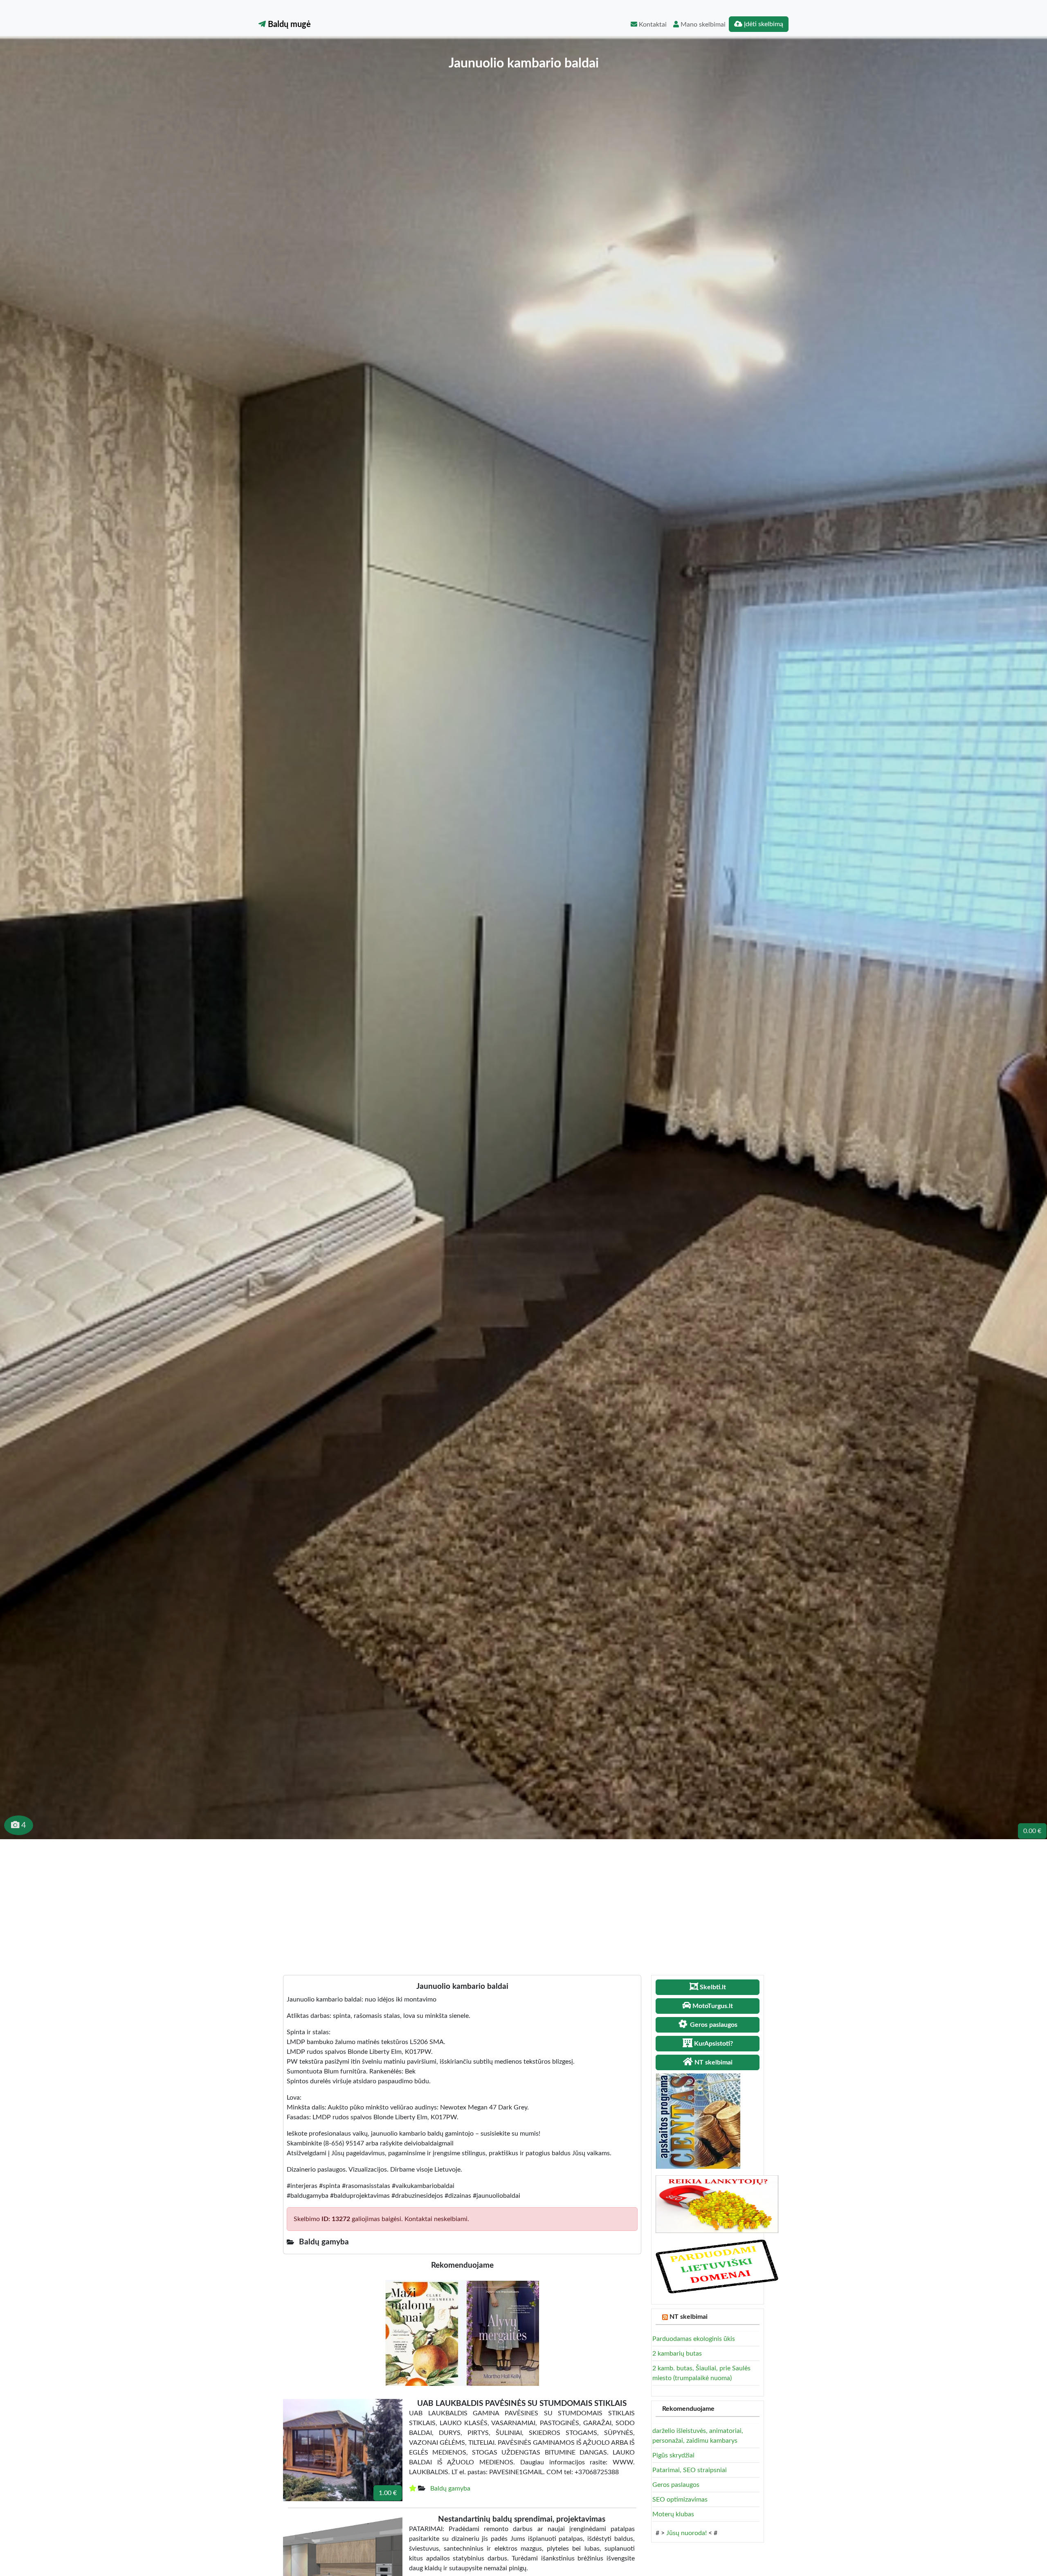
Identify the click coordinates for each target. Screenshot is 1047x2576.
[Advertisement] (523, 1901)
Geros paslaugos (676, 2485)
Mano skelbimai (702, 25)
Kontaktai (652, 25)
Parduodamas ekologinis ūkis (694, 2339)
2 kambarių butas (677, 2354)
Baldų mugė (288, 25)
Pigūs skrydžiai (673, 2455)
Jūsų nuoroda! (686, 2533)
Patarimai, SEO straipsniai (690, 2470)
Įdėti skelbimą (763, 24)
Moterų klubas (673, 2514)
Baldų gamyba (450, 2488)
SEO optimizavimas (680, 2500)
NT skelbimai (689, 2317)
